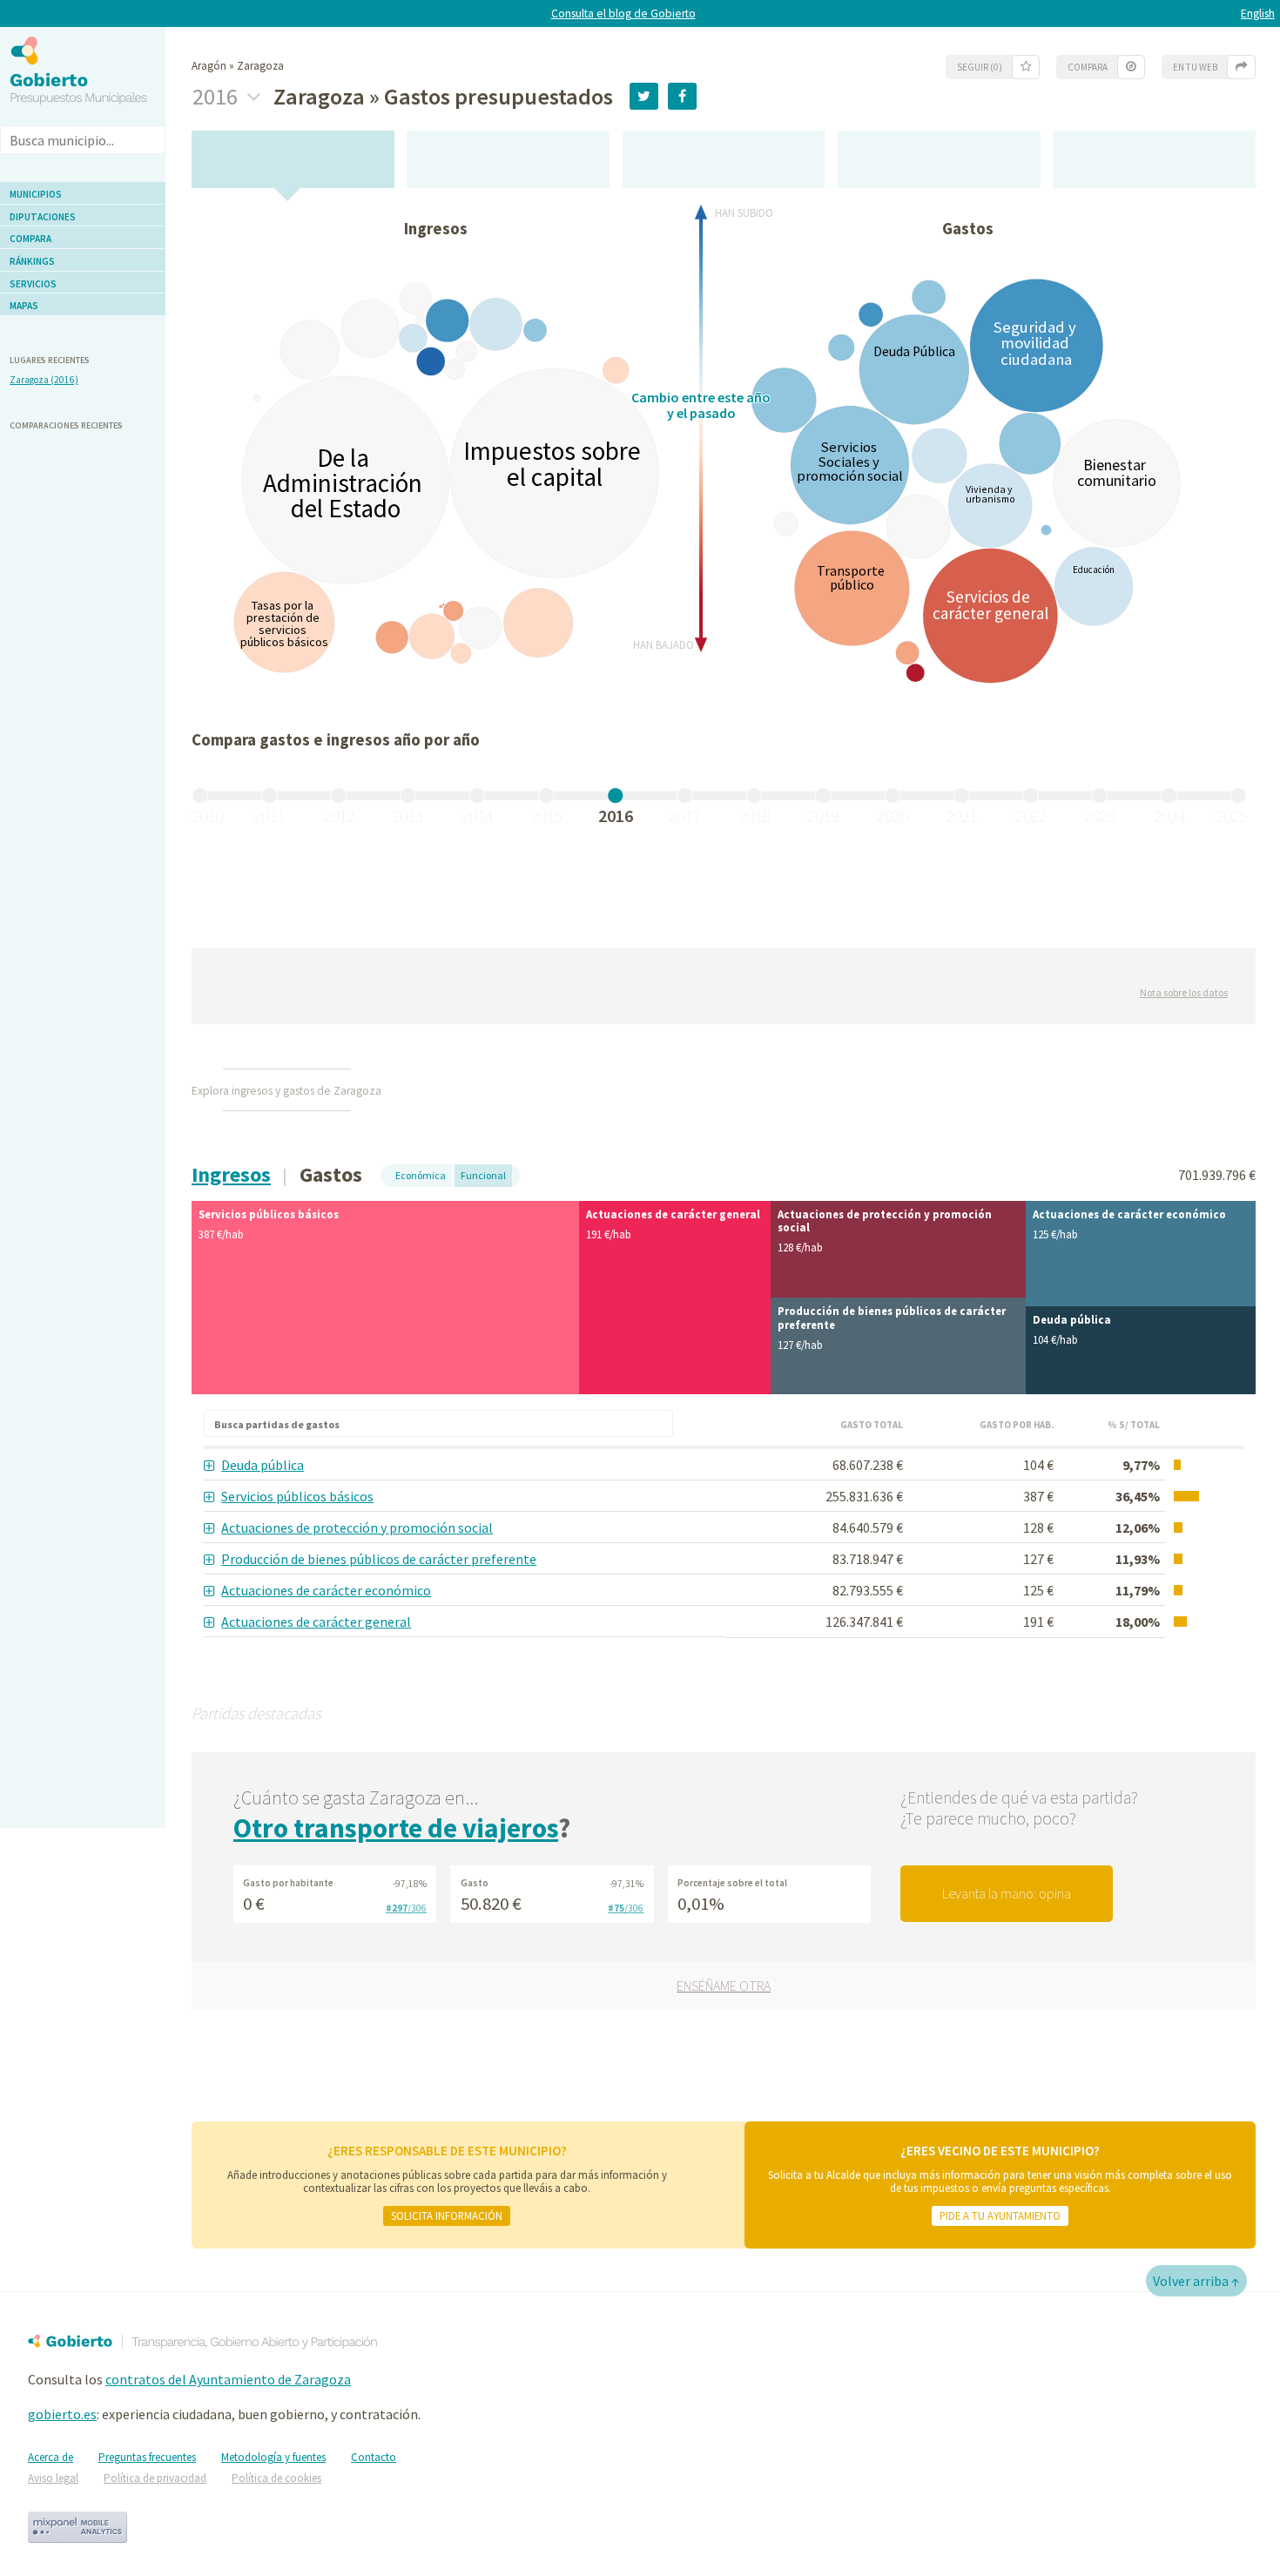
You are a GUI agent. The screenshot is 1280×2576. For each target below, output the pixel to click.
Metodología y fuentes (273, 2457)
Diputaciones (43, 217)
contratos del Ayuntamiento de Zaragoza (228, 2379)
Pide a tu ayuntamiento (1000, 2215)
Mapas (24, 306)
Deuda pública (263, 1465)
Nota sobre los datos (1184, 992)
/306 (406, 1908)
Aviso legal (53, 2478)
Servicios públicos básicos (297, 1496)
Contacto (374, 2457)
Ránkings (32, 261)
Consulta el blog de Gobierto (623, 13)
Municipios (36, 194)
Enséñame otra (724, 1986)
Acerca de (51, 2457)
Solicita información (447, 2215)
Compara (30, 239)
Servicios (33, 284)
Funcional (483, 1175)
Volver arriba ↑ (1196, 2281)
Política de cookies (276, 2478)
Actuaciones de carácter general (316, 1622)
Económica (421, 1175)
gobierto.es (62, 2414)
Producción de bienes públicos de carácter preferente (379, 1559)
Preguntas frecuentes (147, 2457)
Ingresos (231, 1174)
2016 (217, 97)
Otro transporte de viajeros (396, 1828)
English (1258, 13)
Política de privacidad (155, 2478)
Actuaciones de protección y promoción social (357, 1527)
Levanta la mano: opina (1007, 1893)
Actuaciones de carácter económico (326, 1590)
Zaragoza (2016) (44, 380)
